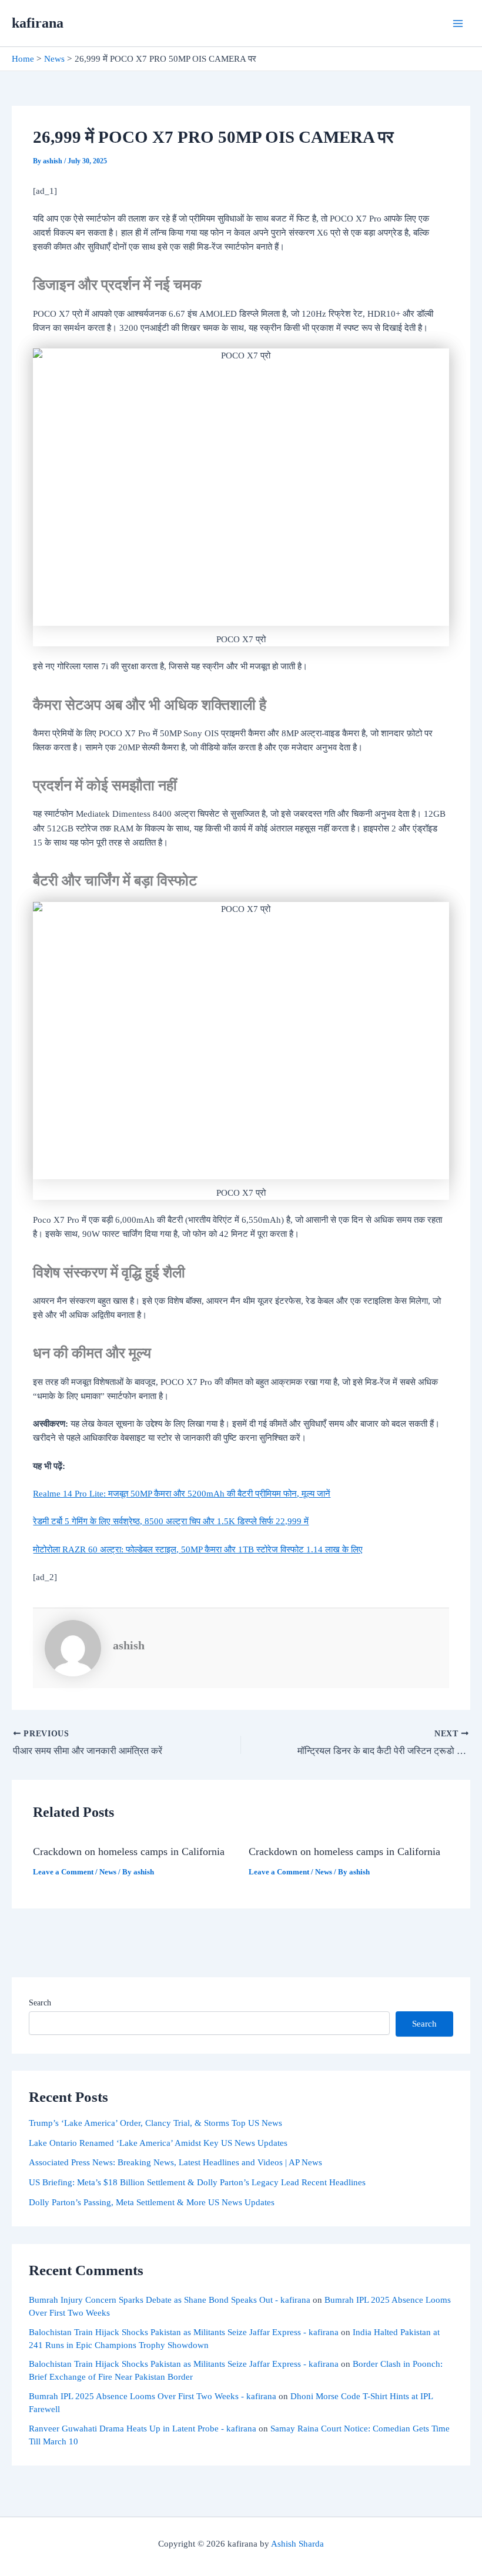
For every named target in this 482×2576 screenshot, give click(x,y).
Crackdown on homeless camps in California (129, 1851)
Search (40, 2003)
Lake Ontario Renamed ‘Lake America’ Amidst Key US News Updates (158, 2143)
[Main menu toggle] (458, 24)
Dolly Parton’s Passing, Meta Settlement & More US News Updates (152, 2202)
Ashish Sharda (297, 2544)
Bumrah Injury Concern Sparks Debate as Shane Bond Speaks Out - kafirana (170, 2300)
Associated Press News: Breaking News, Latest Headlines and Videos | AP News (175, 2162)
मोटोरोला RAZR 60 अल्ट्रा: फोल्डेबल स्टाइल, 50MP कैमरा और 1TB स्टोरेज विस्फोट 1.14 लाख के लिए (198, 1549)
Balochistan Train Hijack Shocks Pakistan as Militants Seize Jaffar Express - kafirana (184, 2332)
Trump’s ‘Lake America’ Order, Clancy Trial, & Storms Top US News (155, 2123)
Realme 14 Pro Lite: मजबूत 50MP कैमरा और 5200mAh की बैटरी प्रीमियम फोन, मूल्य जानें (182, 1494)
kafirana (38, 23)
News (108, 1872)
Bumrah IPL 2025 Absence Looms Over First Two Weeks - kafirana (153, 2396)
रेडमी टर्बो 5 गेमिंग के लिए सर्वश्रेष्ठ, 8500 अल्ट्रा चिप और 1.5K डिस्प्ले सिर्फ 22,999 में (171, 1521)
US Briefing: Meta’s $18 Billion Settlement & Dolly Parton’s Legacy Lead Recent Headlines (197, 2182)
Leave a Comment (63, 1872)
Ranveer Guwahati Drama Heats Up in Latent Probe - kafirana (143, 2429)
